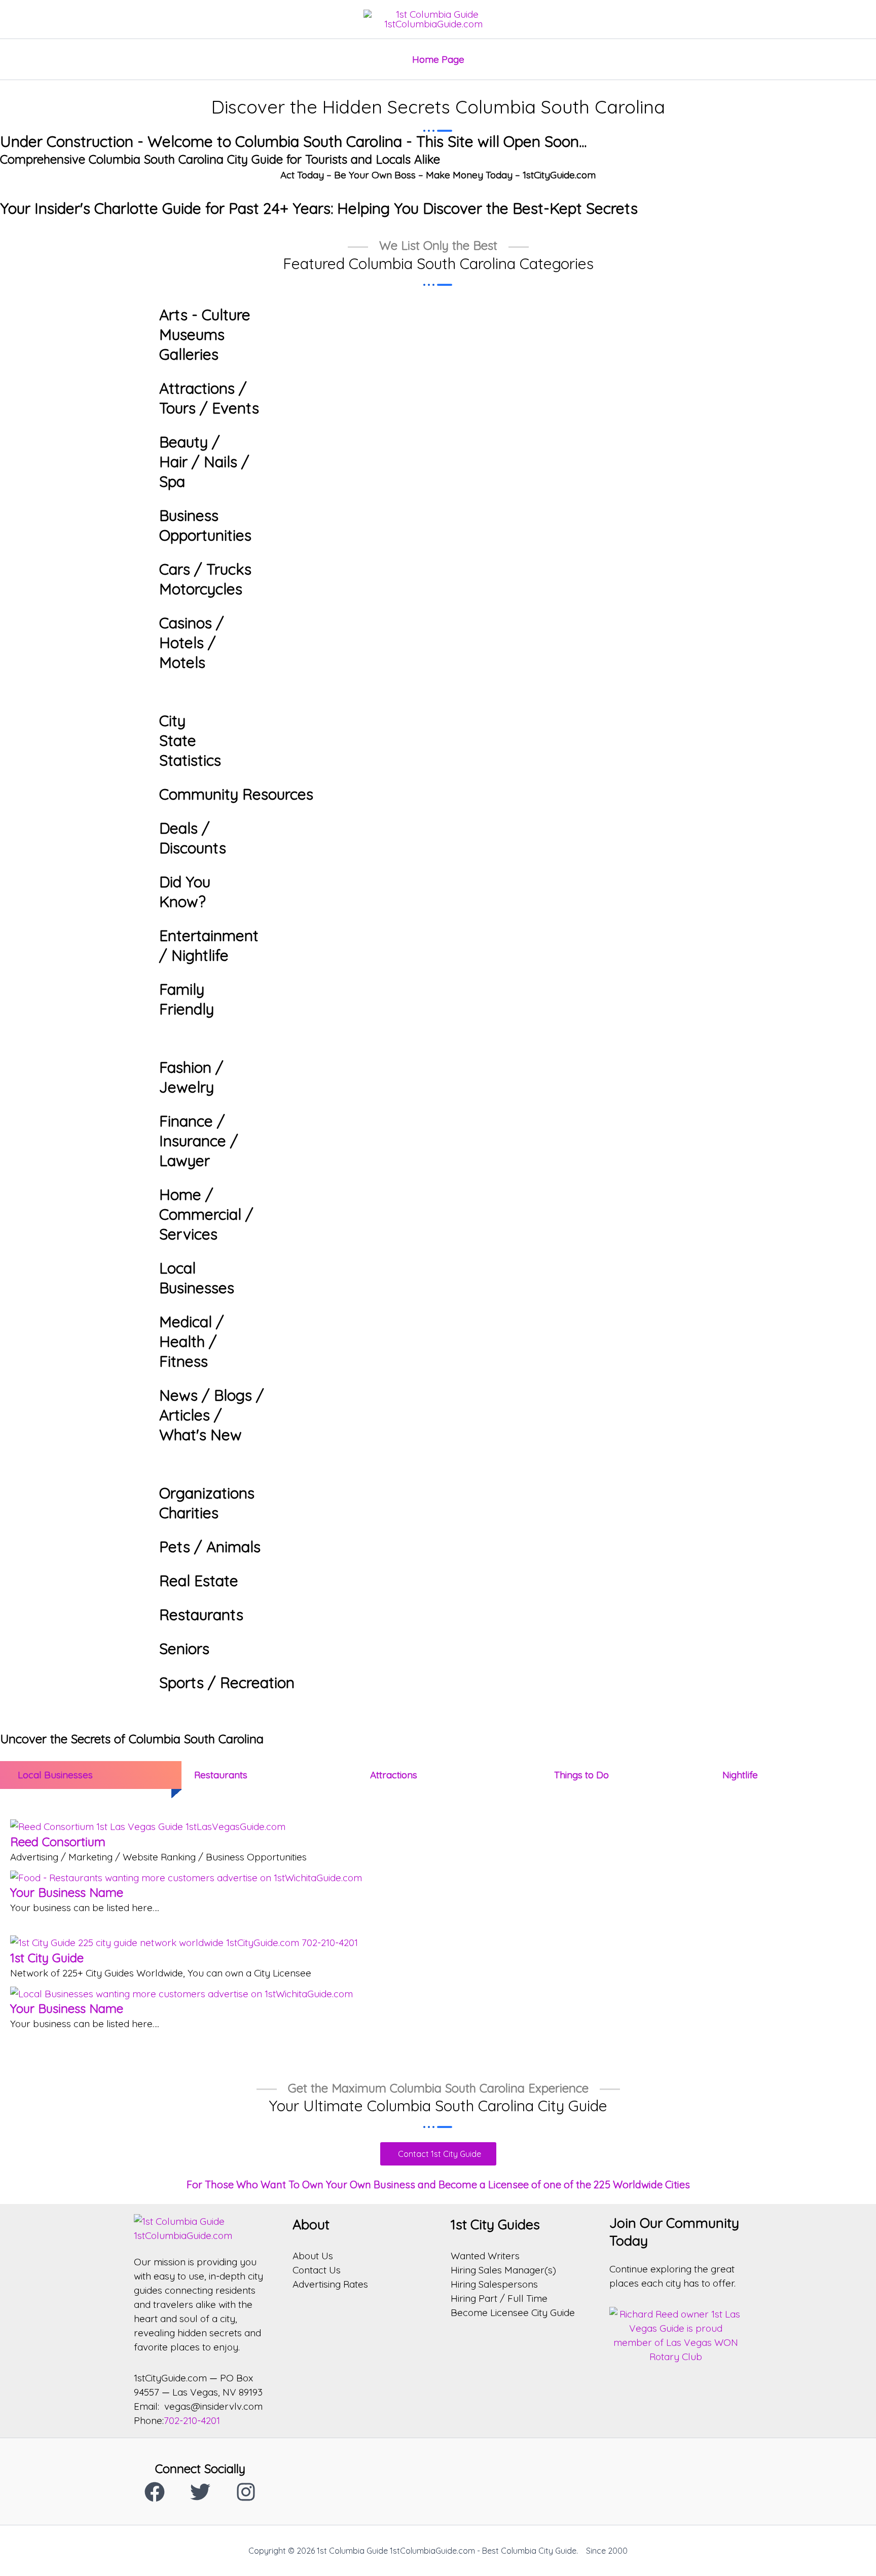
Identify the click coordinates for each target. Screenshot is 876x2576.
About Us (313, 2256)
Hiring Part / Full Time (499, 2298)
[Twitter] (200, 2492)
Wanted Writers (485, 2256)
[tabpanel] (438, 1927)
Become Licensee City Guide (513, 2312)
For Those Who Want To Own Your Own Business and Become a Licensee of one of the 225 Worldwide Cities (438, 2185)
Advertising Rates (330, 2284)
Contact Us (317, 2270)
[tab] (86, 1775)
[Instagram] (246, 2492)
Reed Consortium (58, 1842)
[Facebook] (155, 2492)
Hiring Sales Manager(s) (503, 2270)
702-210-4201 (192, 2420)
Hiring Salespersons (494, 2284)
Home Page (438, 59)
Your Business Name (67, 1892)
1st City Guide (47, 1958)
